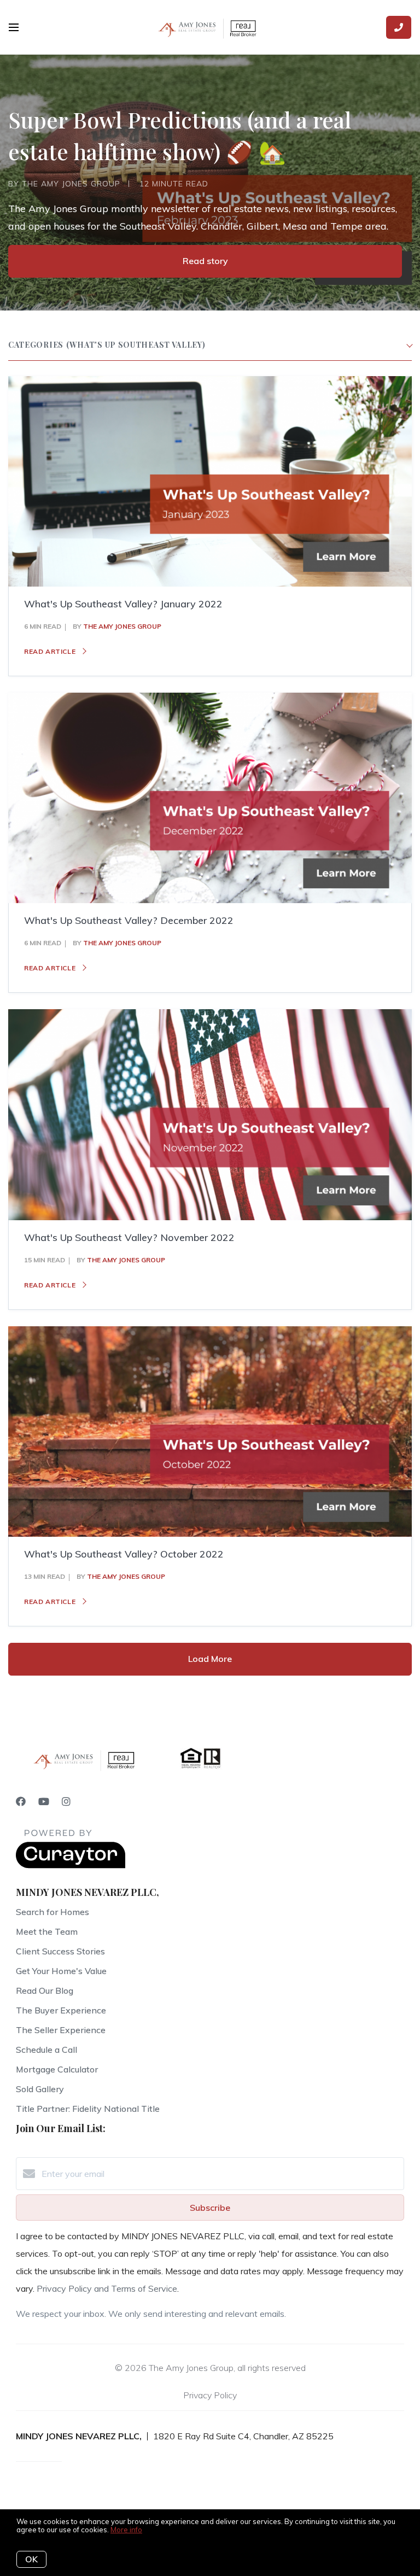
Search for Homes (52, 1912)
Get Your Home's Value (61, 1971)
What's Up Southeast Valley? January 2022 (123, 604)
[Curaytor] (71, 1865)
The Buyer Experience (61, 2010)
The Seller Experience (61, 2030)
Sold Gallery (40, 2089)
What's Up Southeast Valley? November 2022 (129, 1237)
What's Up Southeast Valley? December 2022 (129, 920)
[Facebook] (21, 1802)
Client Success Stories (60, 1951)
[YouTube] (44, 1802)
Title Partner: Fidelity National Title (88, 2109)
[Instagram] (66, 1802)
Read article (51, 651)
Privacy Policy (210, 2395)
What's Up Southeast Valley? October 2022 (124, 1554)
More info (126, 2530)
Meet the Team (47, 1931)
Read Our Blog (45, 1990)
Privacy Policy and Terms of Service (107, 2288)
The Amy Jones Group (122, 626)
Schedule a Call (46, 2050)
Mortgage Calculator (57, 2069)
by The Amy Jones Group (64, 184)
